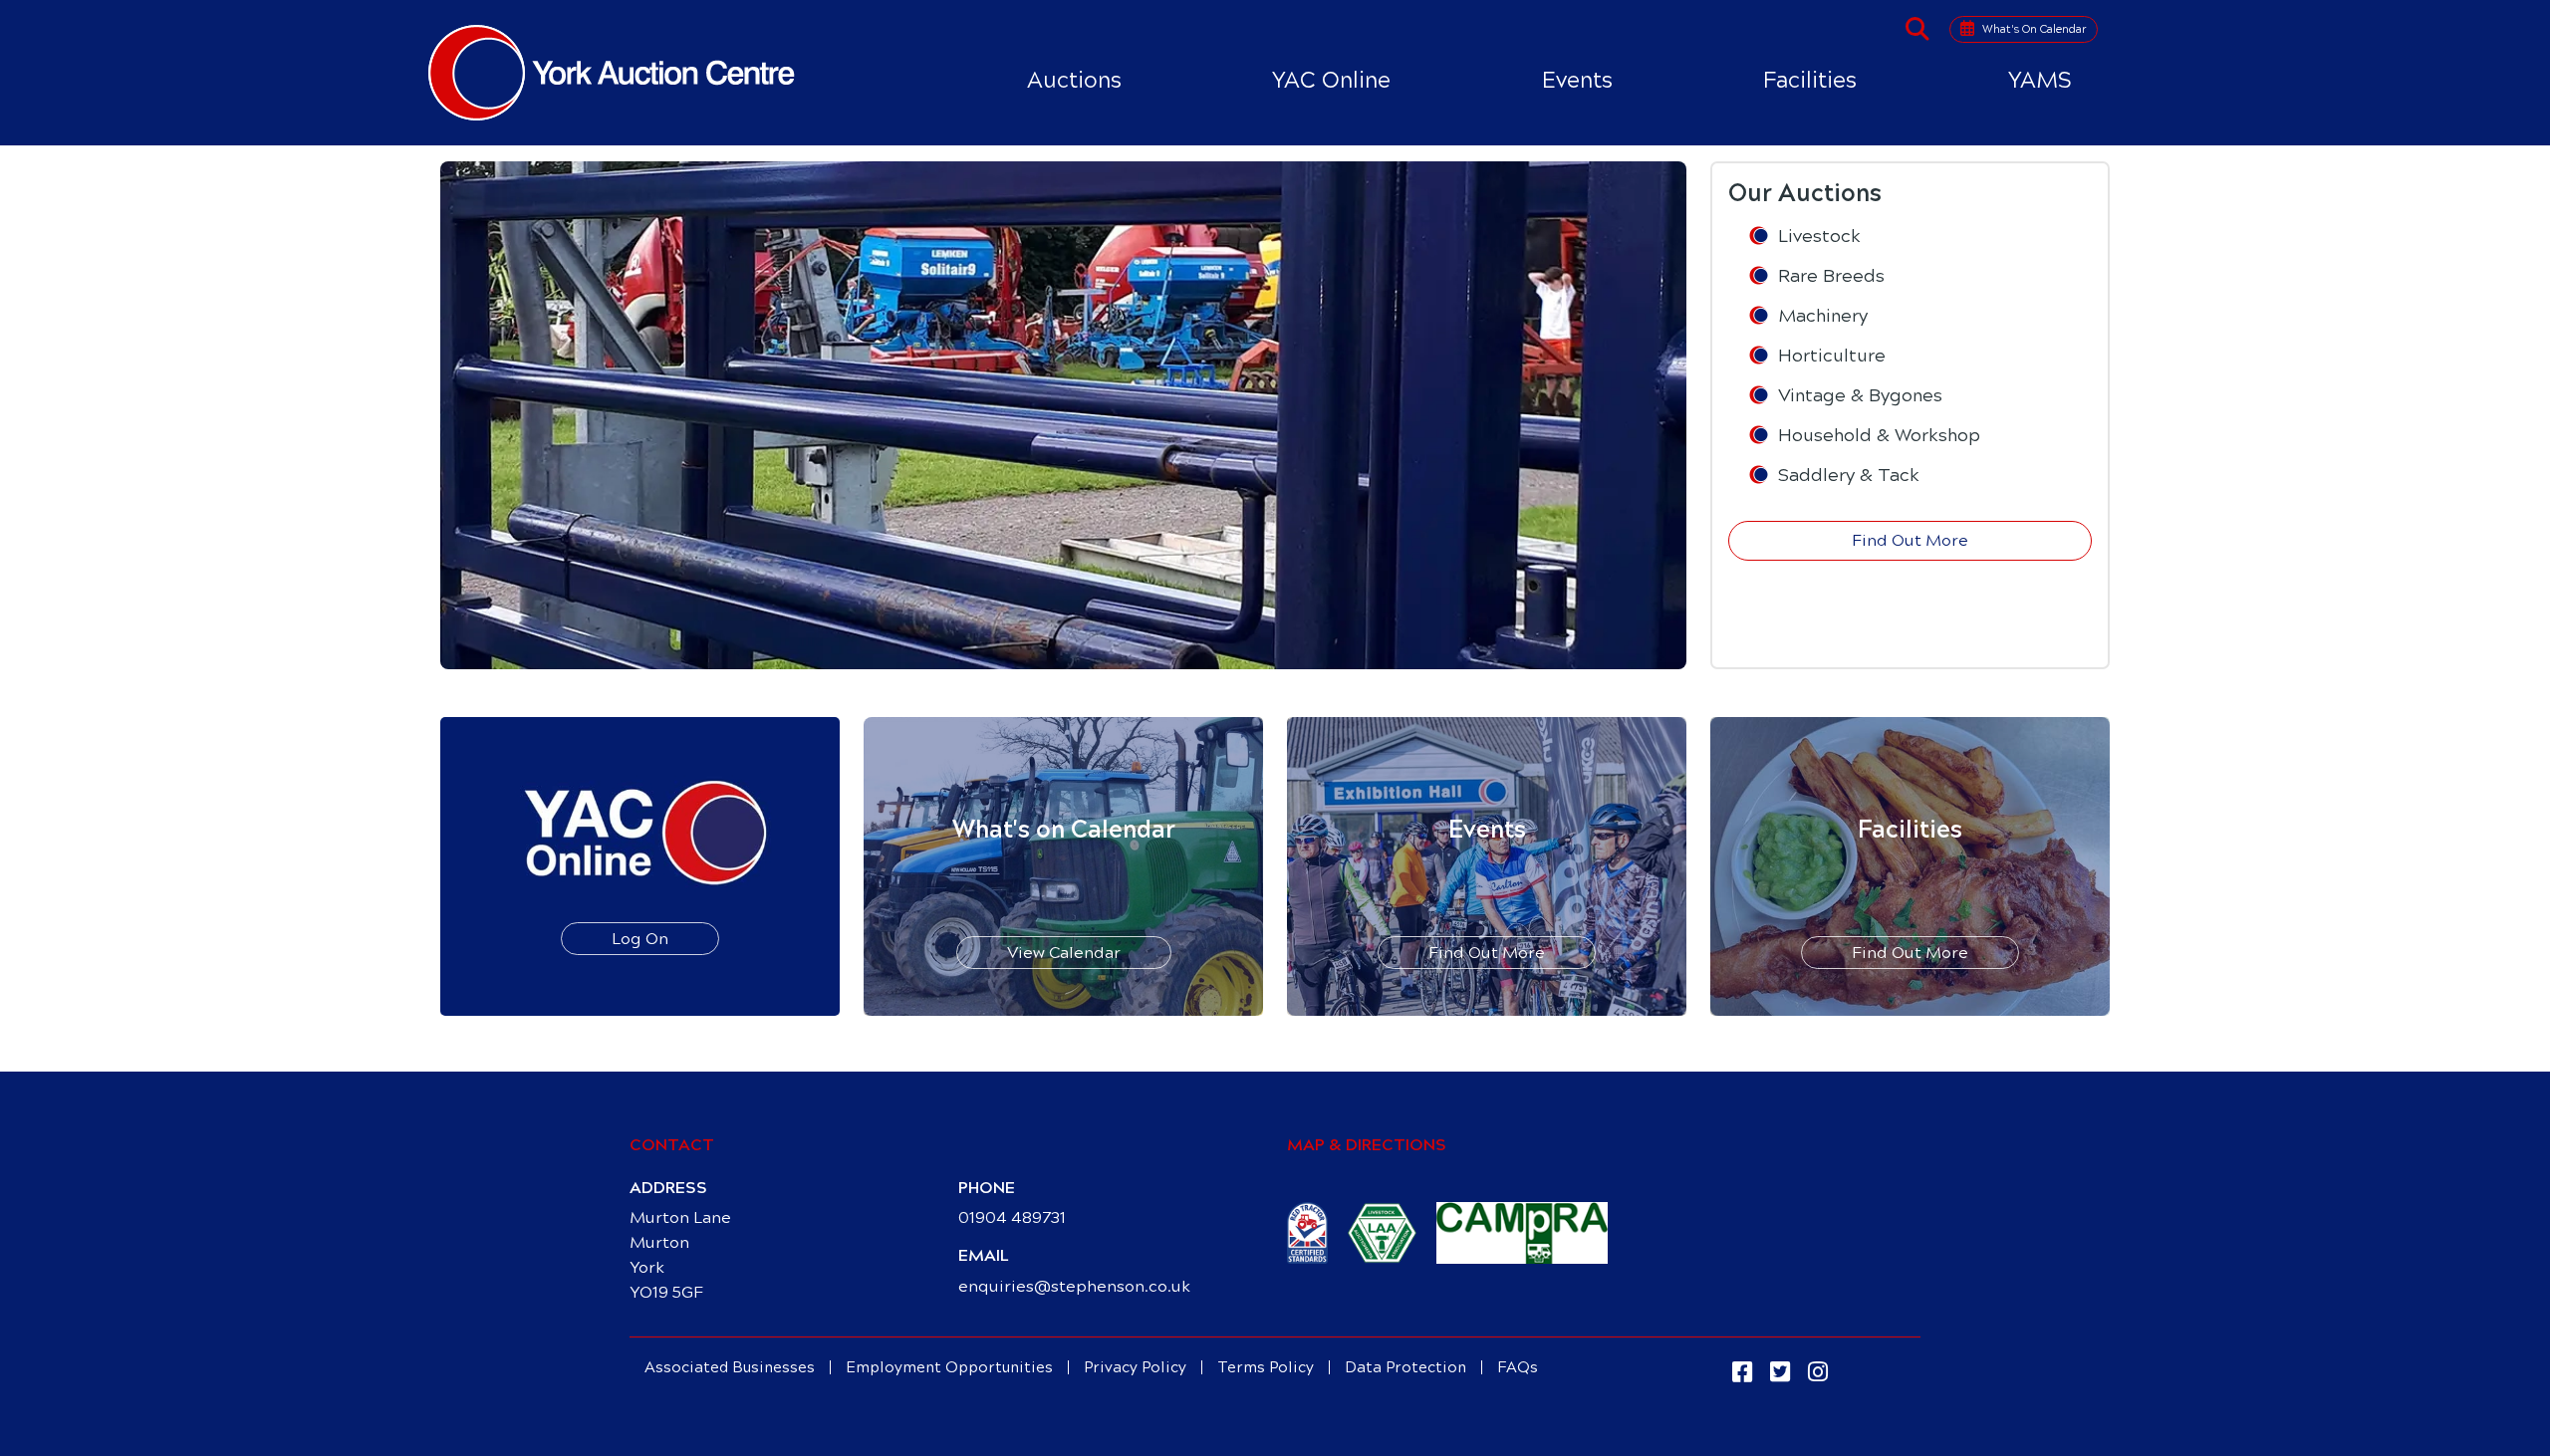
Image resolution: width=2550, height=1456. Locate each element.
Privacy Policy (1135, 1367)
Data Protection (1405, 1367)
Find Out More (1910, 540)
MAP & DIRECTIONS (1367, 1145)
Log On (640, 939)
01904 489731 (1012, 1217)
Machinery (1823, 316)
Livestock (1819, 236)
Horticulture (1832, 356)
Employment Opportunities (949, 1367)
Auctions (1074, 80)
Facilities (1810, 80)
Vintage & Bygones (1860, 395)
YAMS (2040, 80)
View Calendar (1064, 953)
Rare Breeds (1831, 276)
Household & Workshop (1879, 435)
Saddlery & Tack (1849, 475)
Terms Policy (1266, 1367)
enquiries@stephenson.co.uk (1074, 1286)
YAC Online (1331, 80)
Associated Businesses (730, 1367)
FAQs (1518, 1367)
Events (1577, 80)
